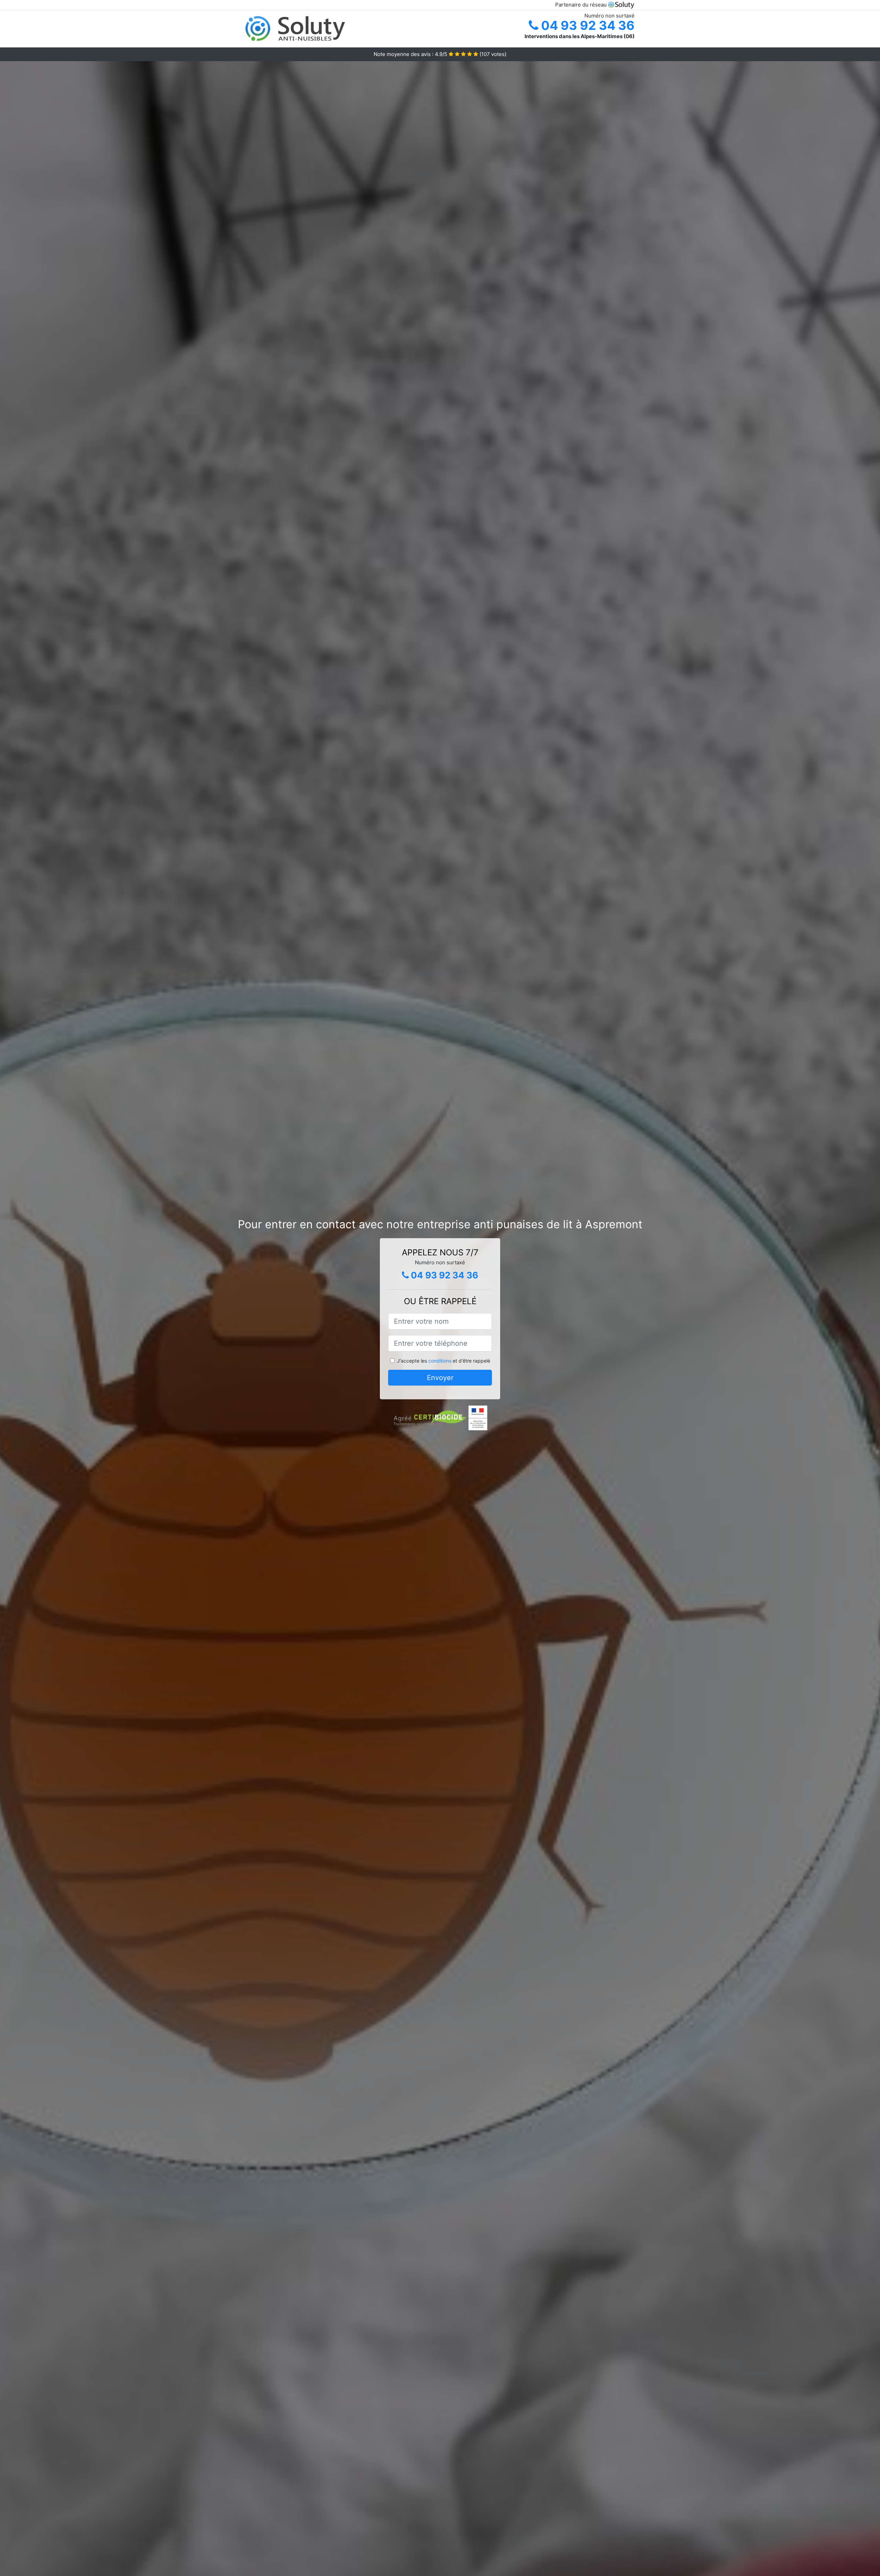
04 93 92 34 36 (586, 25)
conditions (440, 1361)
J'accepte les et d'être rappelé (444, 1361)
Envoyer (440, 1378)
